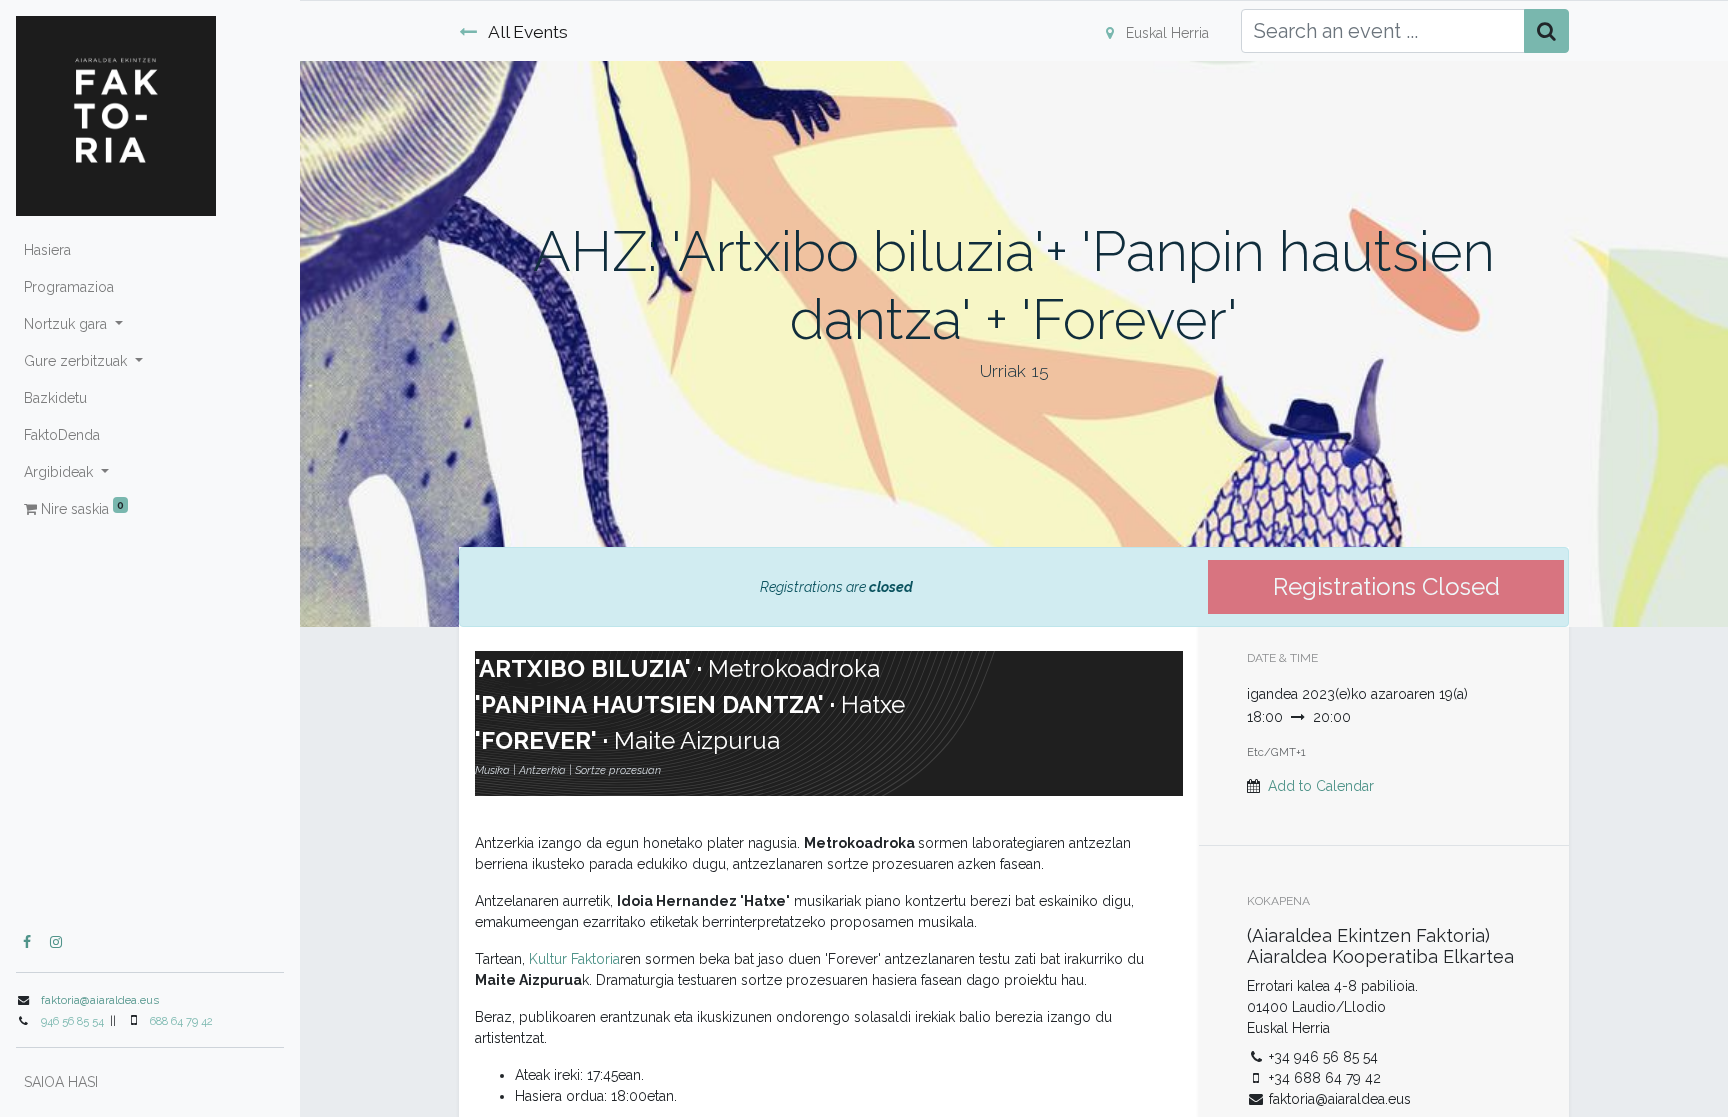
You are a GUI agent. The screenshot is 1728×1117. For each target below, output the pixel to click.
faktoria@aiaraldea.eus (100, 1000)
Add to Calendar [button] (1321, 786)
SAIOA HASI (61, 1082)
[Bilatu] (1546, 31)
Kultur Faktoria (574, 959)
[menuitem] (150, 250)
